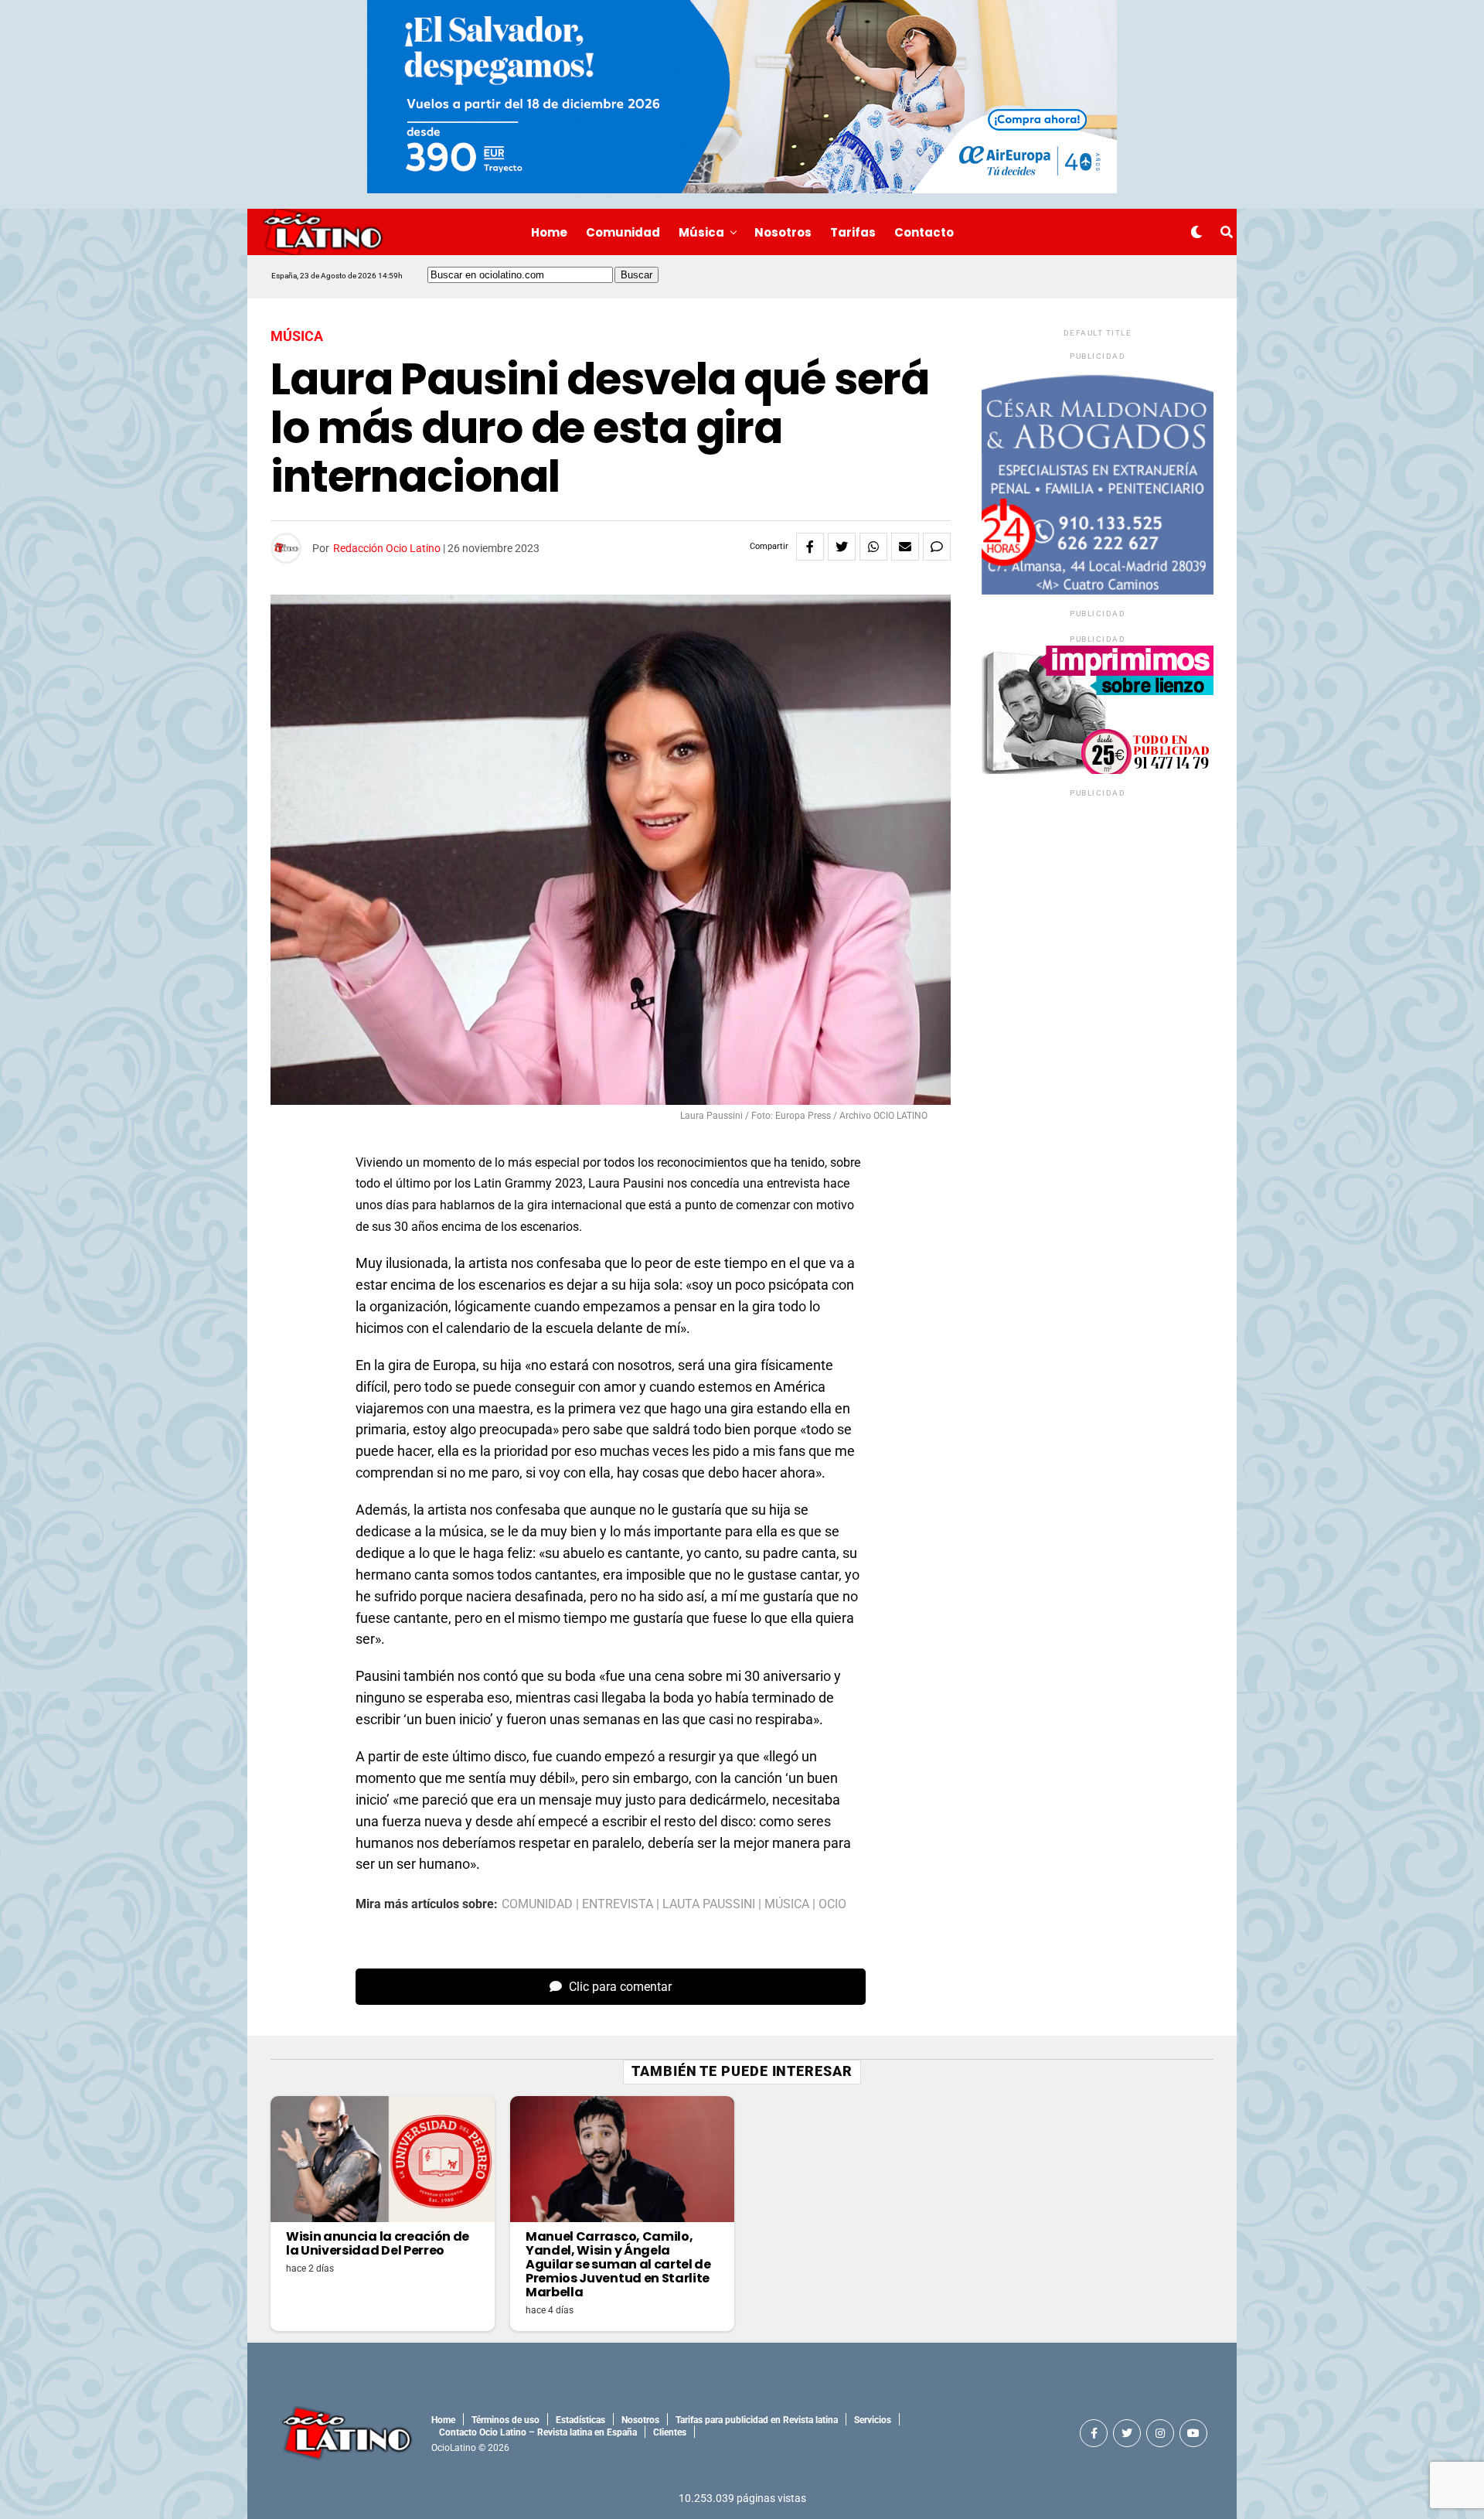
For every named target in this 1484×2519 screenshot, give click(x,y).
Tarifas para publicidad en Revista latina (757, 2420)
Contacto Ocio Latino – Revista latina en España (538, 2432)
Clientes (670, 2432)
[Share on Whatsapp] (873, 547)
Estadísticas (580, 2420)
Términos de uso (505, 2420)
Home (549, 232)
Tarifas (853, 232)
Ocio (832, 1904)
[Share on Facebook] (810, 547)
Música (701, 232)
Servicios (873, 2420)
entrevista (618, 1904)
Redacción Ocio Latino (387, 548)
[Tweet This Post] (842, 547)
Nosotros (783, 232)
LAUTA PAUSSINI (709, 1904)
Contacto (924, 232)
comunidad (537, 1904)
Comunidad (623, 232)
